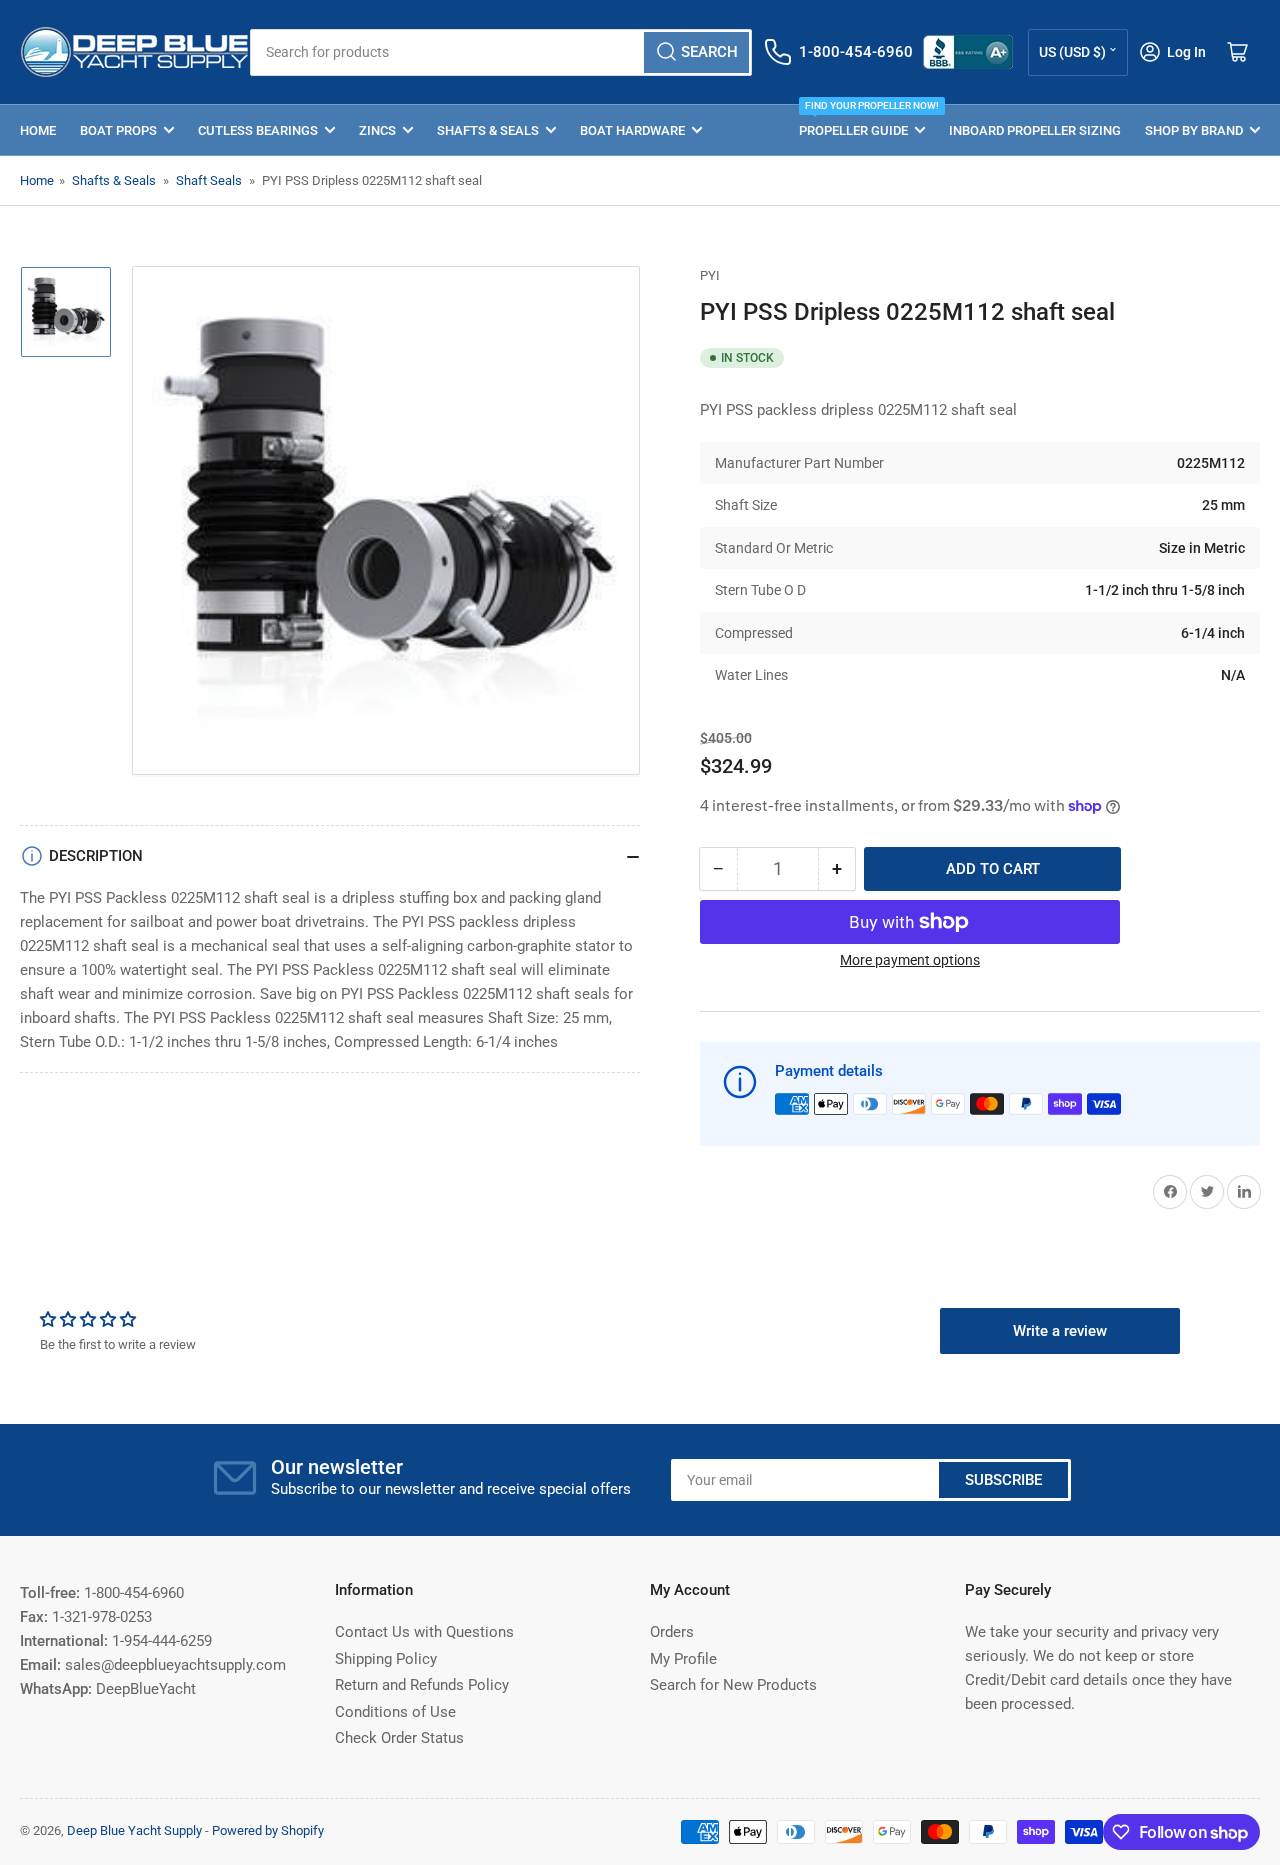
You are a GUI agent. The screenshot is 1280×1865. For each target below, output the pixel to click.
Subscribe (1003, 1480)
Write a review (1060, 1331)
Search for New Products (733, 1685)
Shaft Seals (209, 180)
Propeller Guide (862, 121)
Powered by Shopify (268, 1830)
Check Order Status (399, 1738)
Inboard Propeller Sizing (1035, 130)
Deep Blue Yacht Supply (134, 1830)
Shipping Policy (386, 1659)
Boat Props (118, 130)
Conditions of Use (395, 1712)
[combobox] (500, 52)
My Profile (683, 1659)
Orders (672, 1632)
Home (38, 130)
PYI (710, 275)
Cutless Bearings (258, 130)
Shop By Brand (1194, 130)
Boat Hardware (632, 130)
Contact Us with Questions (424, 1632)
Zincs (377, 130)
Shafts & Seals (488, 130)
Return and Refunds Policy (422, 1685)
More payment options (910, 960)
